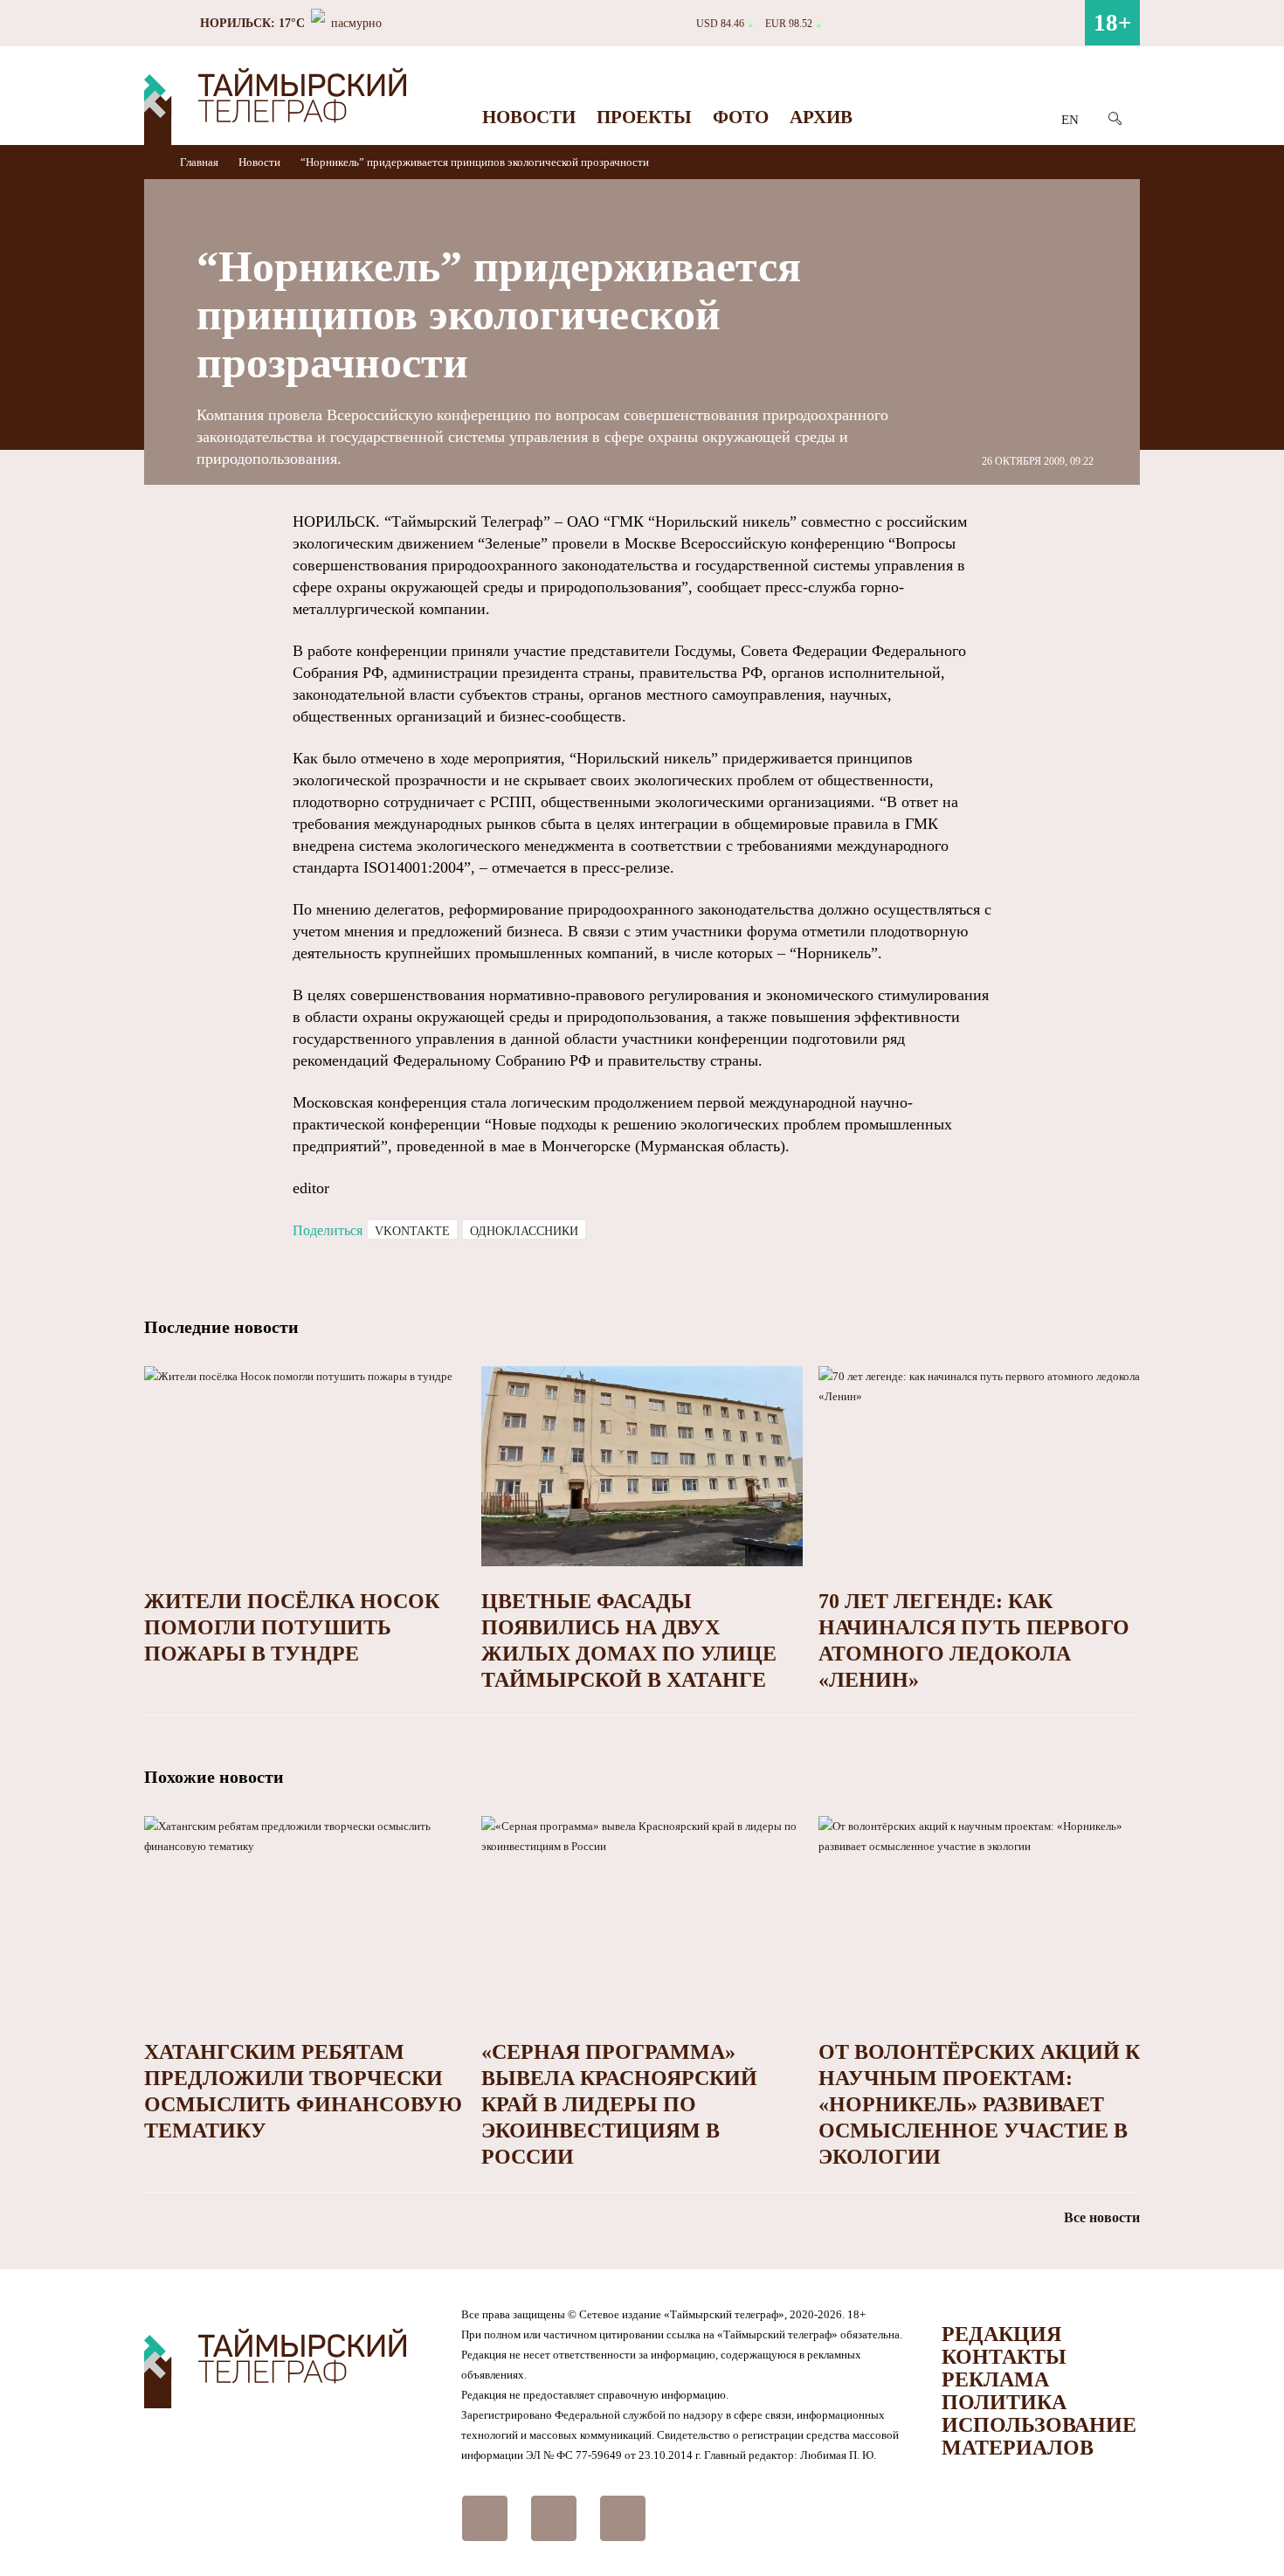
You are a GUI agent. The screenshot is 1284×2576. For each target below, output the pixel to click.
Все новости (1102, 2217)
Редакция (1001, 2334)
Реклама (995, 2379)
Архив (821, 117)
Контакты (1004, 2357)
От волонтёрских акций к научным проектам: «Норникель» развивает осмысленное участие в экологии (979, 2104)
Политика (1004, 2402)
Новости (529, 117)
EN (1070, 120)
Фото (741, 117)
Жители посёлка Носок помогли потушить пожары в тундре (292, 1627)
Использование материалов (1039, 2436)
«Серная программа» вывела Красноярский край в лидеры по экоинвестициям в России (619, 2104)
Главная (200, 162)
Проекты (644, 117)
